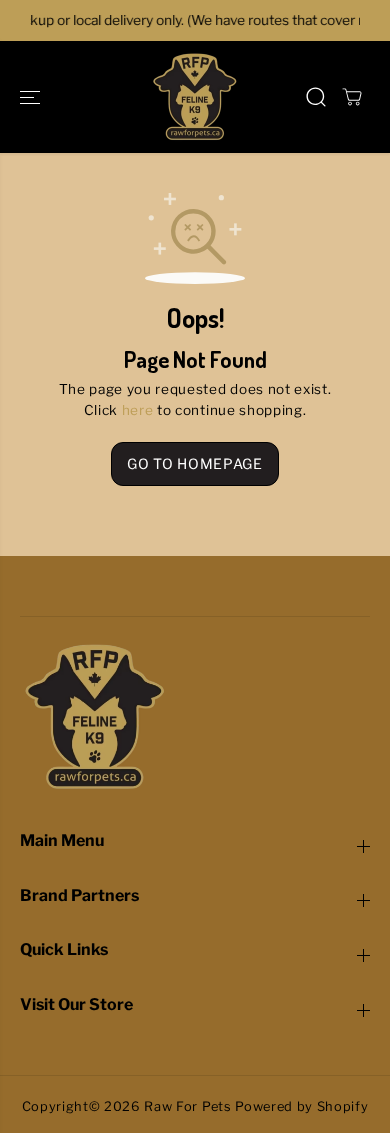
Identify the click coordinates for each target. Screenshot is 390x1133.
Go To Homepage (195, 463)
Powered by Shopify (301, 1106)
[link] (195, 717)
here (138, 410)
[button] (32, 97)
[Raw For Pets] (195, 97)
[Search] (316, 97)
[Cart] (352, 97)
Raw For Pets (187, 1106)
